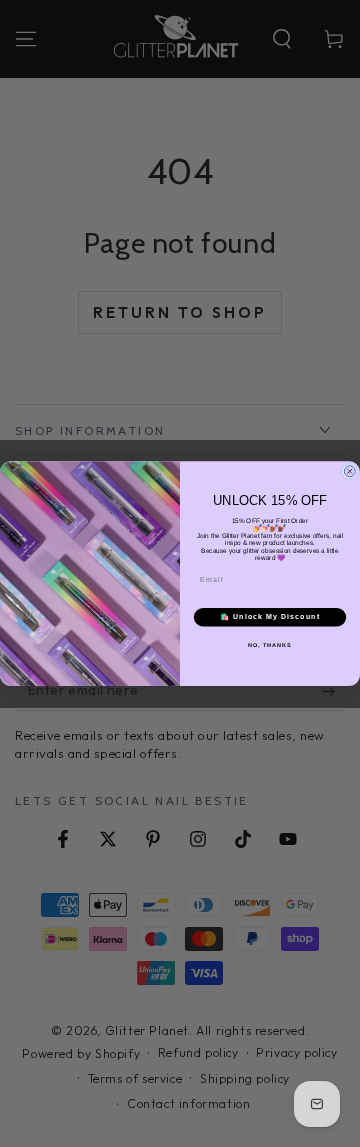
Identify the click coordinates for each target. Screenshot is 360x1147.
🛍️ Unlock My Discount (270, 617)
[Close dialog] (349, 471)
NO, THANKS (270, 645)
